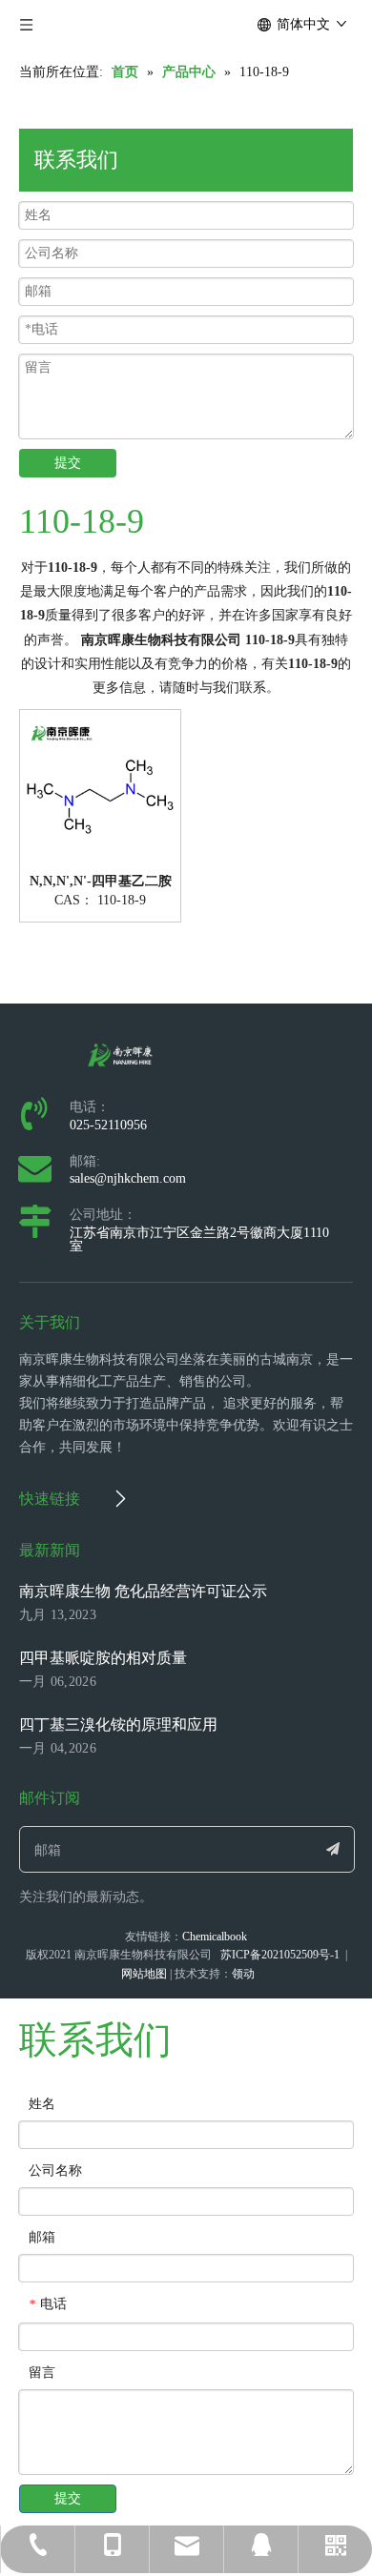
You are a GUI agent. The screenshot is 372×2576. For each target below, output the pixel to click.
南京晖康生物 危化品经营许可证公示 (143, 1591)
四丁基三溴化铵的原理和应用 (118, 1724)
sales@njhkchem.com (128, 1178)
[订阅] (333, 1849)
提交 (68, 463)
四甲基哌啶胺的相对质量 (103, 1658)
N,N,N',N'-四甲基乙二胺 (101, 882)
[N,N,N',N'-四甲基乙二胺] (100, 789)
